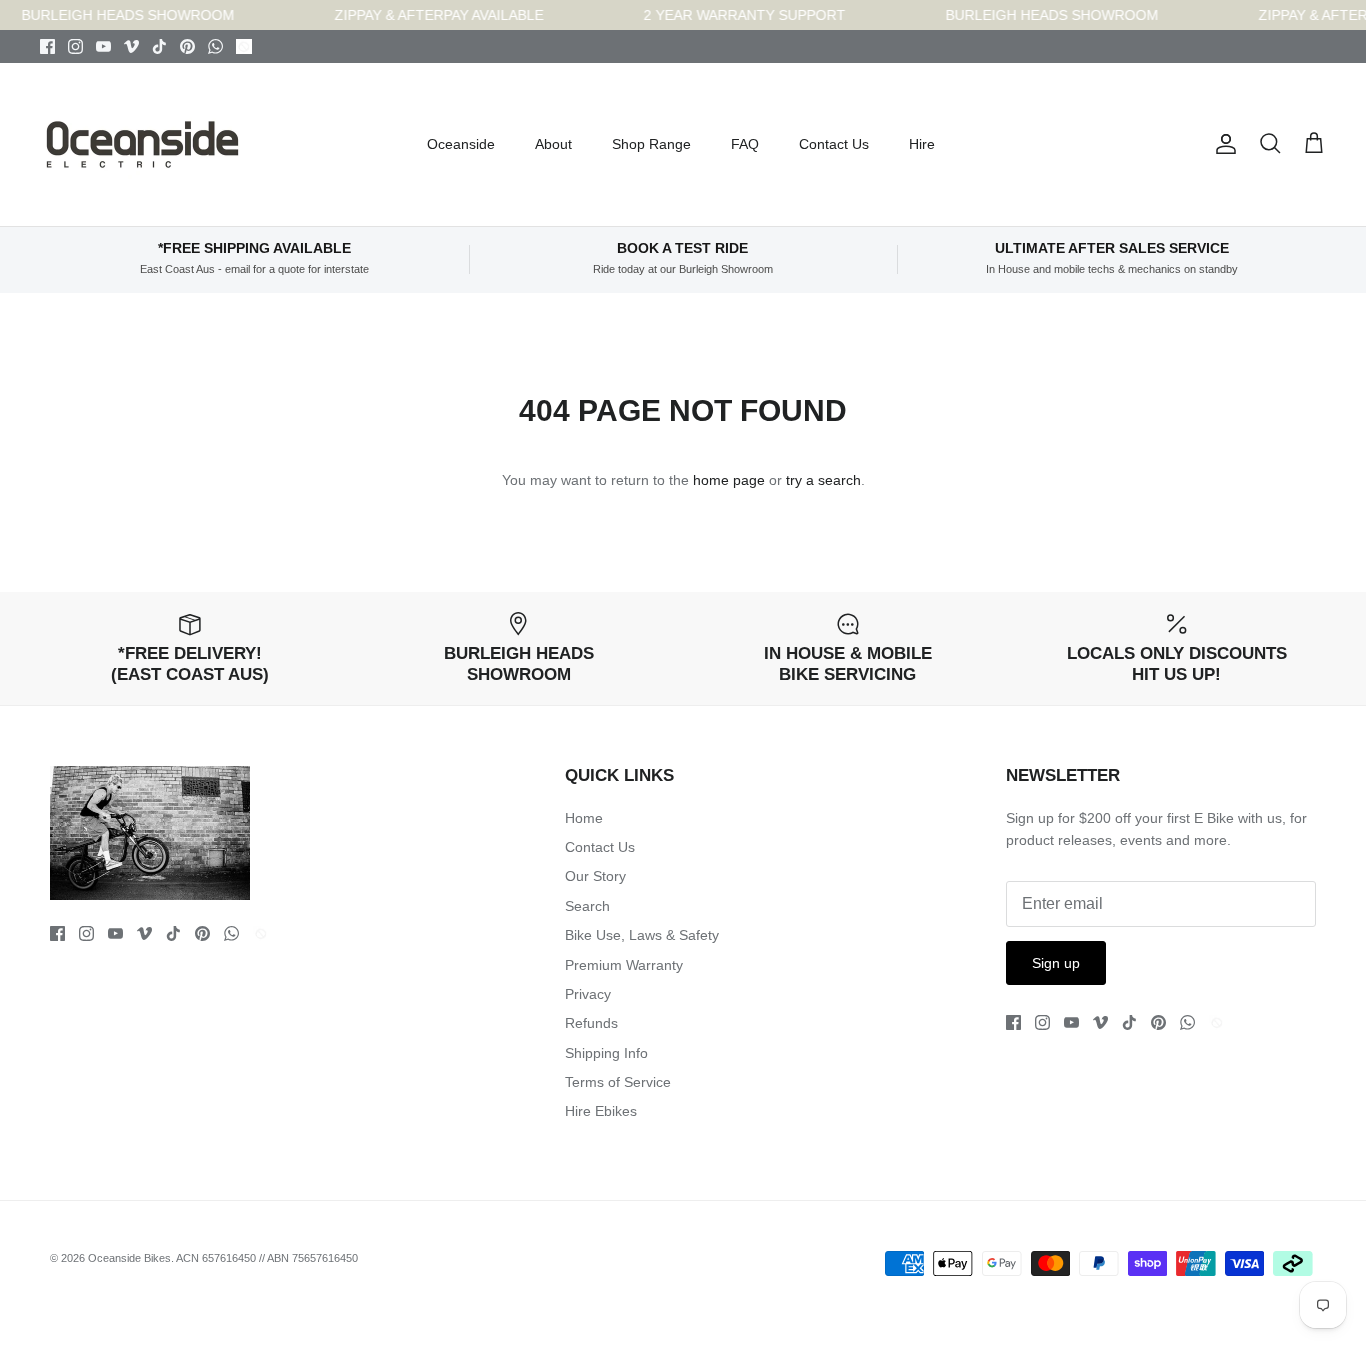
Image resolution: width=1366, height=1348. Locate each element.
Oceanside (461, 144)
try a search (823, 480)
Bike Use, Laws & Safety (642, 935)
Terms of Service (618, 1082)
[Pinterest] (187, 46)
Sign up (1056, 963)
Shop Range (651, 144)
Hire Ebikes (601, 1111)
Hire (922, 144)
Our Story (595, 876)
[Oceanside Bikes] (142, 144)
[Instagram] (75, 46)
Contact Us (834, 144)
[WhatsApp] (215, 46)
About (553, 144)
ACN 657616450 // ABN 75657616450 (267, 1258)
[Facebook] (47, 46)
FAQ (745, 144)
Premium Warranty (624, 965)
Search (587, 906)
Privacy (588, 994)
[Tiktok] (159, 46)
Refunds (591, 1023)
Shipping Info (606, 1053)
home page (729, 480)
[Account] (1222, 144)
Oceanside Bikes (129, 1258)
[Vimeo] (131, 46)
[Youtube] (103, 46)
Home (584, 818)
